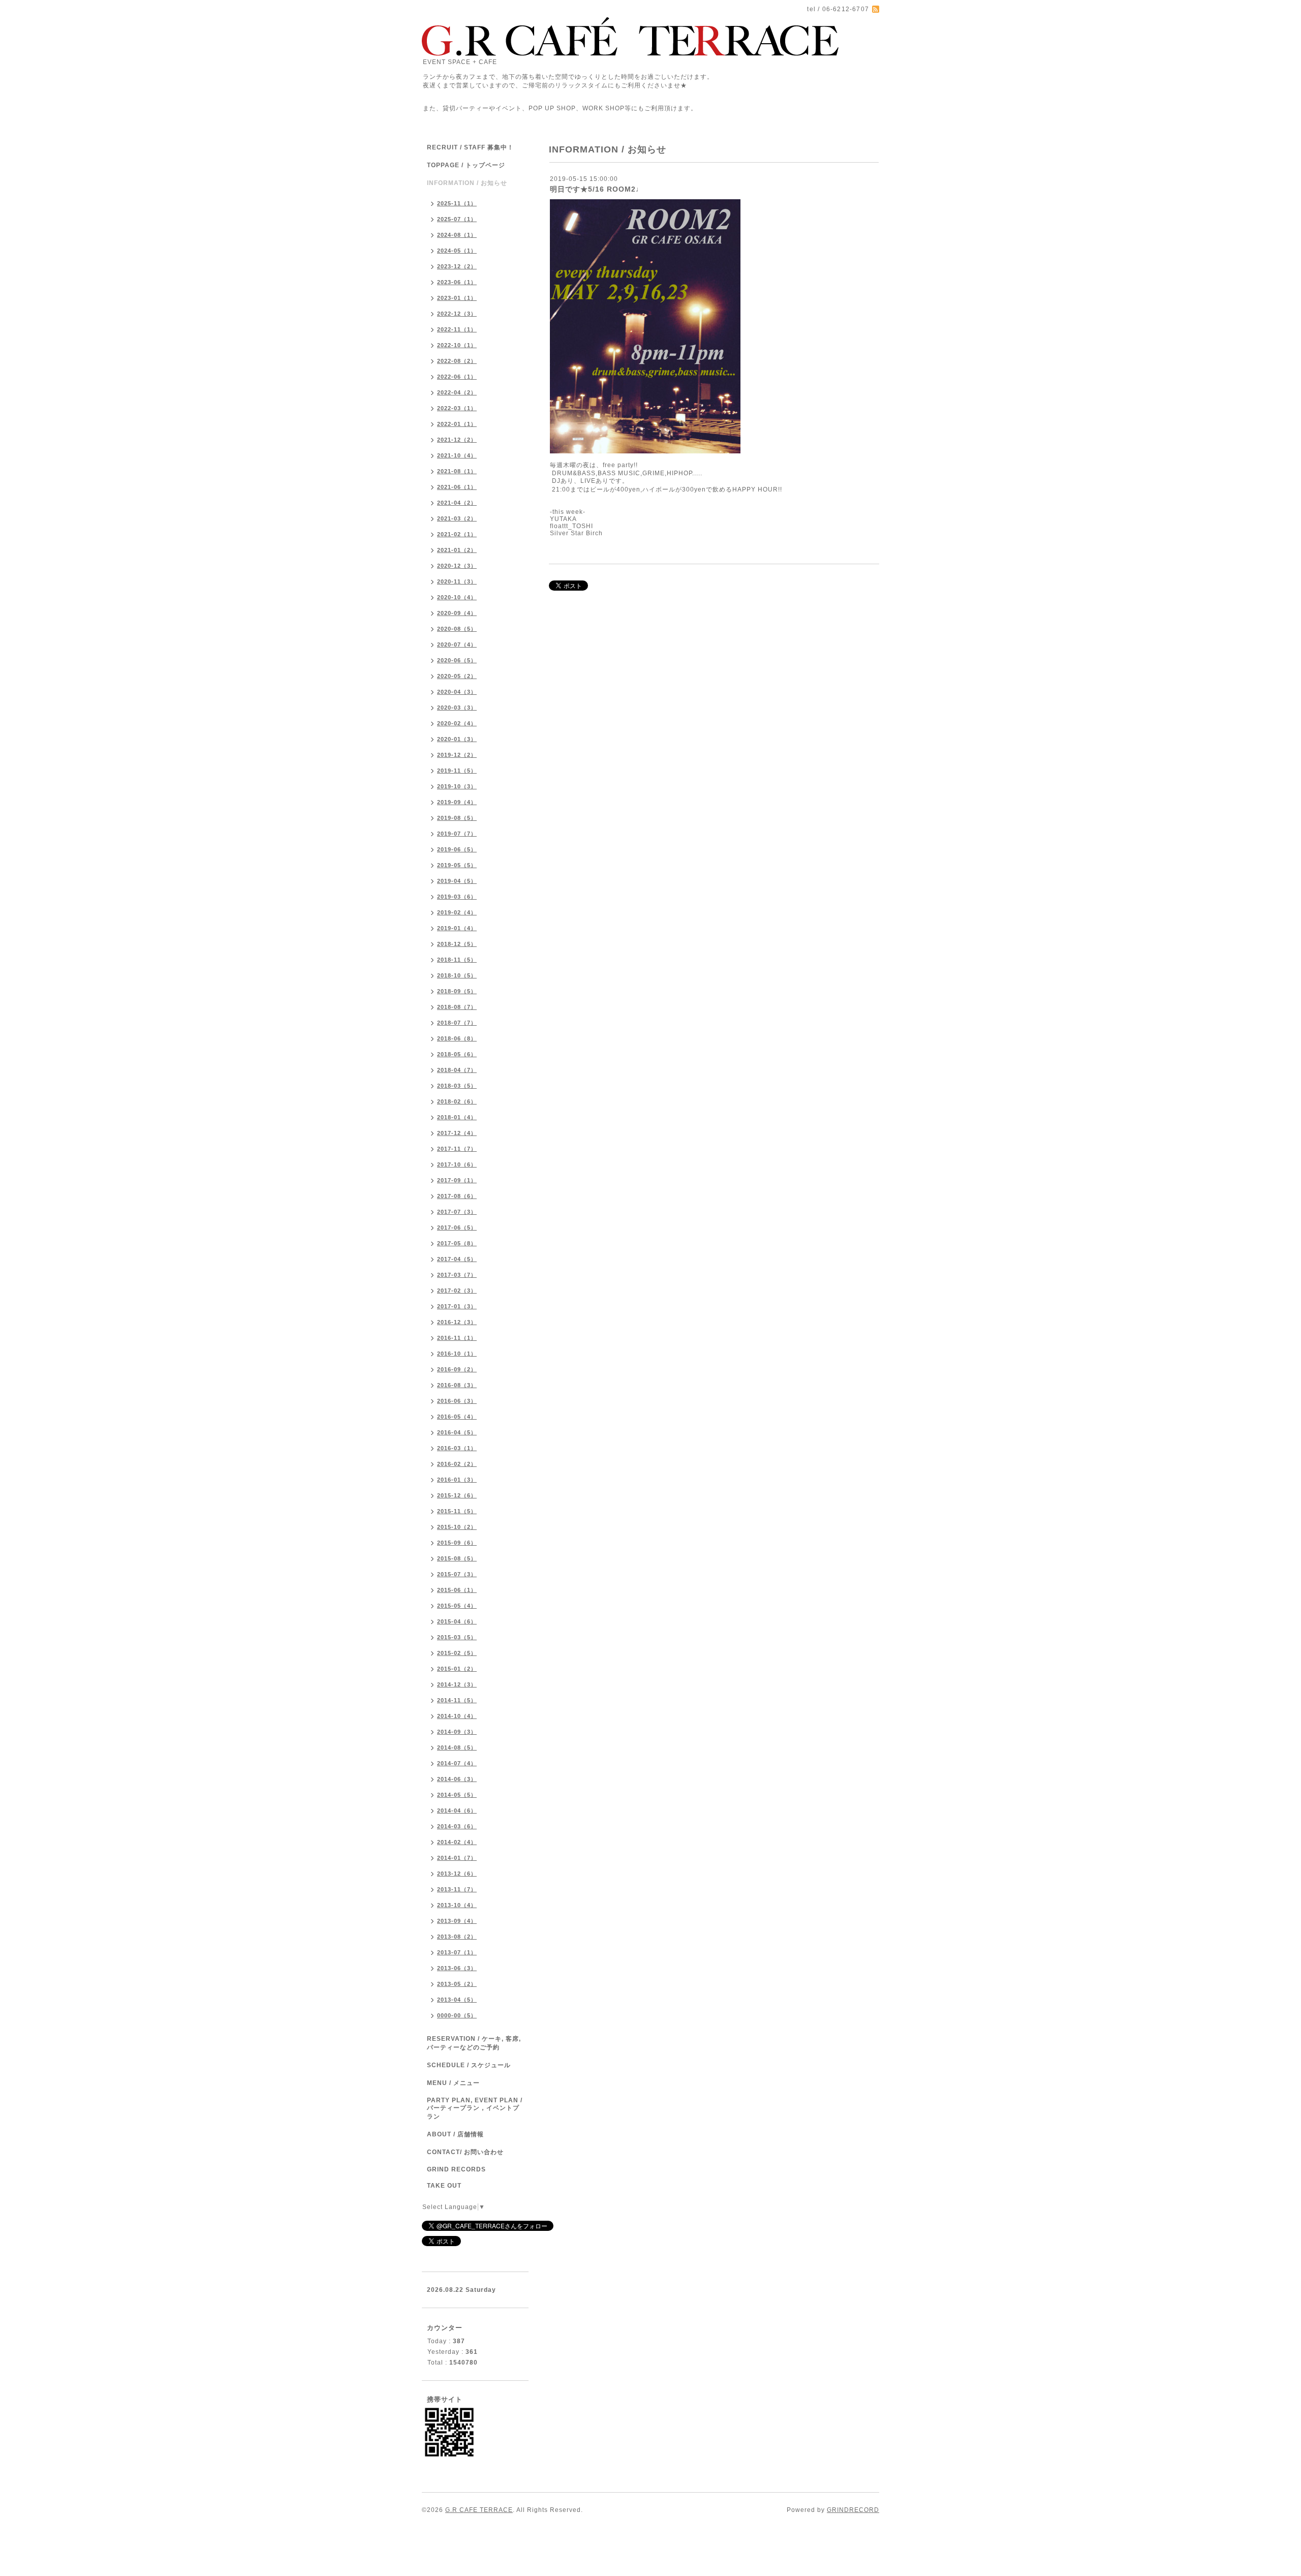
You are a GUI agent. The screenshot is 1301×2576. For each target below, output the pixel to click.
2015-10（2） (457, 1527)
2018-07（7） (457, 1023)
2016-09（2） (457, 1369)
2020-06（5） (457, 660)
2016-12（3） (457, 1322)
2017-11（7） (457, 1149)
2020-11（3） (457, 581)
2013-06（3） (457, 1968)
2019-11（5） (457, 771)
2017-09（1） (457, 1180)
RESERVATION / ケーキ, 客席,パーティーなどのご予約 (474, 2043)
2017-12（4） (457, 1133)
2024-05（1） (457, 251)
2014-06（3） (457, 1779)
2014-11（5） (457, 1700)
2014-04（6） (457, 1811)
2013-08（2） (457, 1937)
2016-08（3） (457, 1385)
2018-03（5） (457, 1086)
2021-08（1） (457, 471)
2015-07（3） (457, 1574)
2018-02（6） (457, 1101)
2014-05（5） (457, 1795)
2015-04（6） (457, 1621)
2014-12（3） (457, 1684)
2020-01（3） (457, 739)
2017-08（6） (457, 1196)
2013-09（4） (457, 1921)
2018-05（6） (457, 1054)
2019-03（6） (457, 897)
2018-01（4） (457, 1117)
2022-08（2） (457, 361)
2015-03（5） (457, 1637)
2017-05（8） (457, 1243)
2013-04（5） (457, 2000)
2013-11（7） (457, 1889)
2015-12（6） (457, 1495)
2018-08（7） (457, 1007)
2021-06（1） (457, 487)
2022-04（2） (457, 392)
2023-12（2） (457, 266)
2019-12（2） (457, 755)
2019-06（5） (457, 849)
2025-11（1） (457, 203)
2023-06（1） (457, 282)
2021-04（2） (457, 503)
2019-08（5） (457, 818)
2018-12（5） (457, 944)
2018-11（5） (457, 960)
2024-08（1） (457, 235)
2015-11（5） (457, 1511)
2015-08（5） (457, 1558)
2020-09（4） (457, 613)
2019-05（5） (457, 865)
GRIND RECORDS (456, 2169)
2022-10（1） (457, 345)
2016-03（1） (457, 1448)
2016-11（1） (457, 1338)
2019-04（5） (457, 881)
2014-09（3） (457, 1732)
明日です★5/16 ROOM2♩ (597, 189)
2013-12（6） (457, 1874)
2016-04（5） (457, 1432)
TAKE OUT (444, 2186)
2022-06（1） (457, 377)
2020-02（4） (457, 723)
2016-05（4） (457, 1417)
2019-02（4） (457, 912)
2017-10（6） (457, 1164)
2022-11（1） (457, 329)
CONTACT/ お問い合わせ (465, 2152)
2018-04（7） (457, 1070)
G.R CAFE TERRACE (479, 2510)
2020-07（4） (457, 645)
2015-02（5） (457, 1653)
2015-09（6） (457, 1543)
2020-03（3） (457, 708)
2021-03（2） (457, 518)
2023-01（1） (457, 298)
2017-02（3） (457, 1291)
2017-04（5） (457, 1259)
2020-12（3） (457, 566)
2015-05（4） (457, 1606)
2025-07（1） (457, 219)
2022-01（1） (457, 424)
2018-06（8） (457, 1038)
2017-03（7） (457, 1275)
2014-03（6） (457, 1826)
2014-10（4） (457, 1716)
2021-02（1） (457, 534)
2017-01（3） (457, 1306)
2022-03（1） (457, 408)
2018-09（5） (457, 991)
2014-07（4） (457, 1763)
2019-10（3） (457, 786)
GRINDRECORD (853, 2510)
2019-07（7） (457, 834)
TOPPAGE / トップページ (466, 165)
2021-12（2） (457, 440)
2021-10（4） (457, 455)
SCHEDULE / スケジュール (469, 2065)
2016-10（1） (457, 1354)
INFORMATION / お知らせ (467, 183)
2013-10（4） (457, 1905)
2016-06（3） (457, 1401)
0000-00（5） (457, 2015)
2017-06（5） (457, 1228)
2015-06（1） (457, 1590)
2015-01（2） (457, 1669)
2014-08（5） (457, 1747)
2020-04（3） (457, 692)
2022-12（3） (457, 314)
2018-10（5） (457, 975)
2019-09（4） (457, 802)
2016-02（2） (457, 1464)
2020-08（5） (457, 629)
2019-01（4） (457, 928)
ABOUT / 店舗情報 (455, 2134)
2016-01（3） (457, 1480)
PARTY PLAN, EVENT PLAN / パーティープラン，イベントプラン (475, 2108)
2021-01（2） (457, 550)
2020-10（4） (457, 597)
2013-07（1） (457, 1952)
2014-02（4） (457, 1842)
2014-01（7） (457, 1858)
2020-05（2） (457, 676)
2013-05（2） (457, 1984)
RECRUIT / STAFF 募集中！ (470, 147)
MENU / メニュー (453, 2083)
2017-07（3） (457, 1212)
